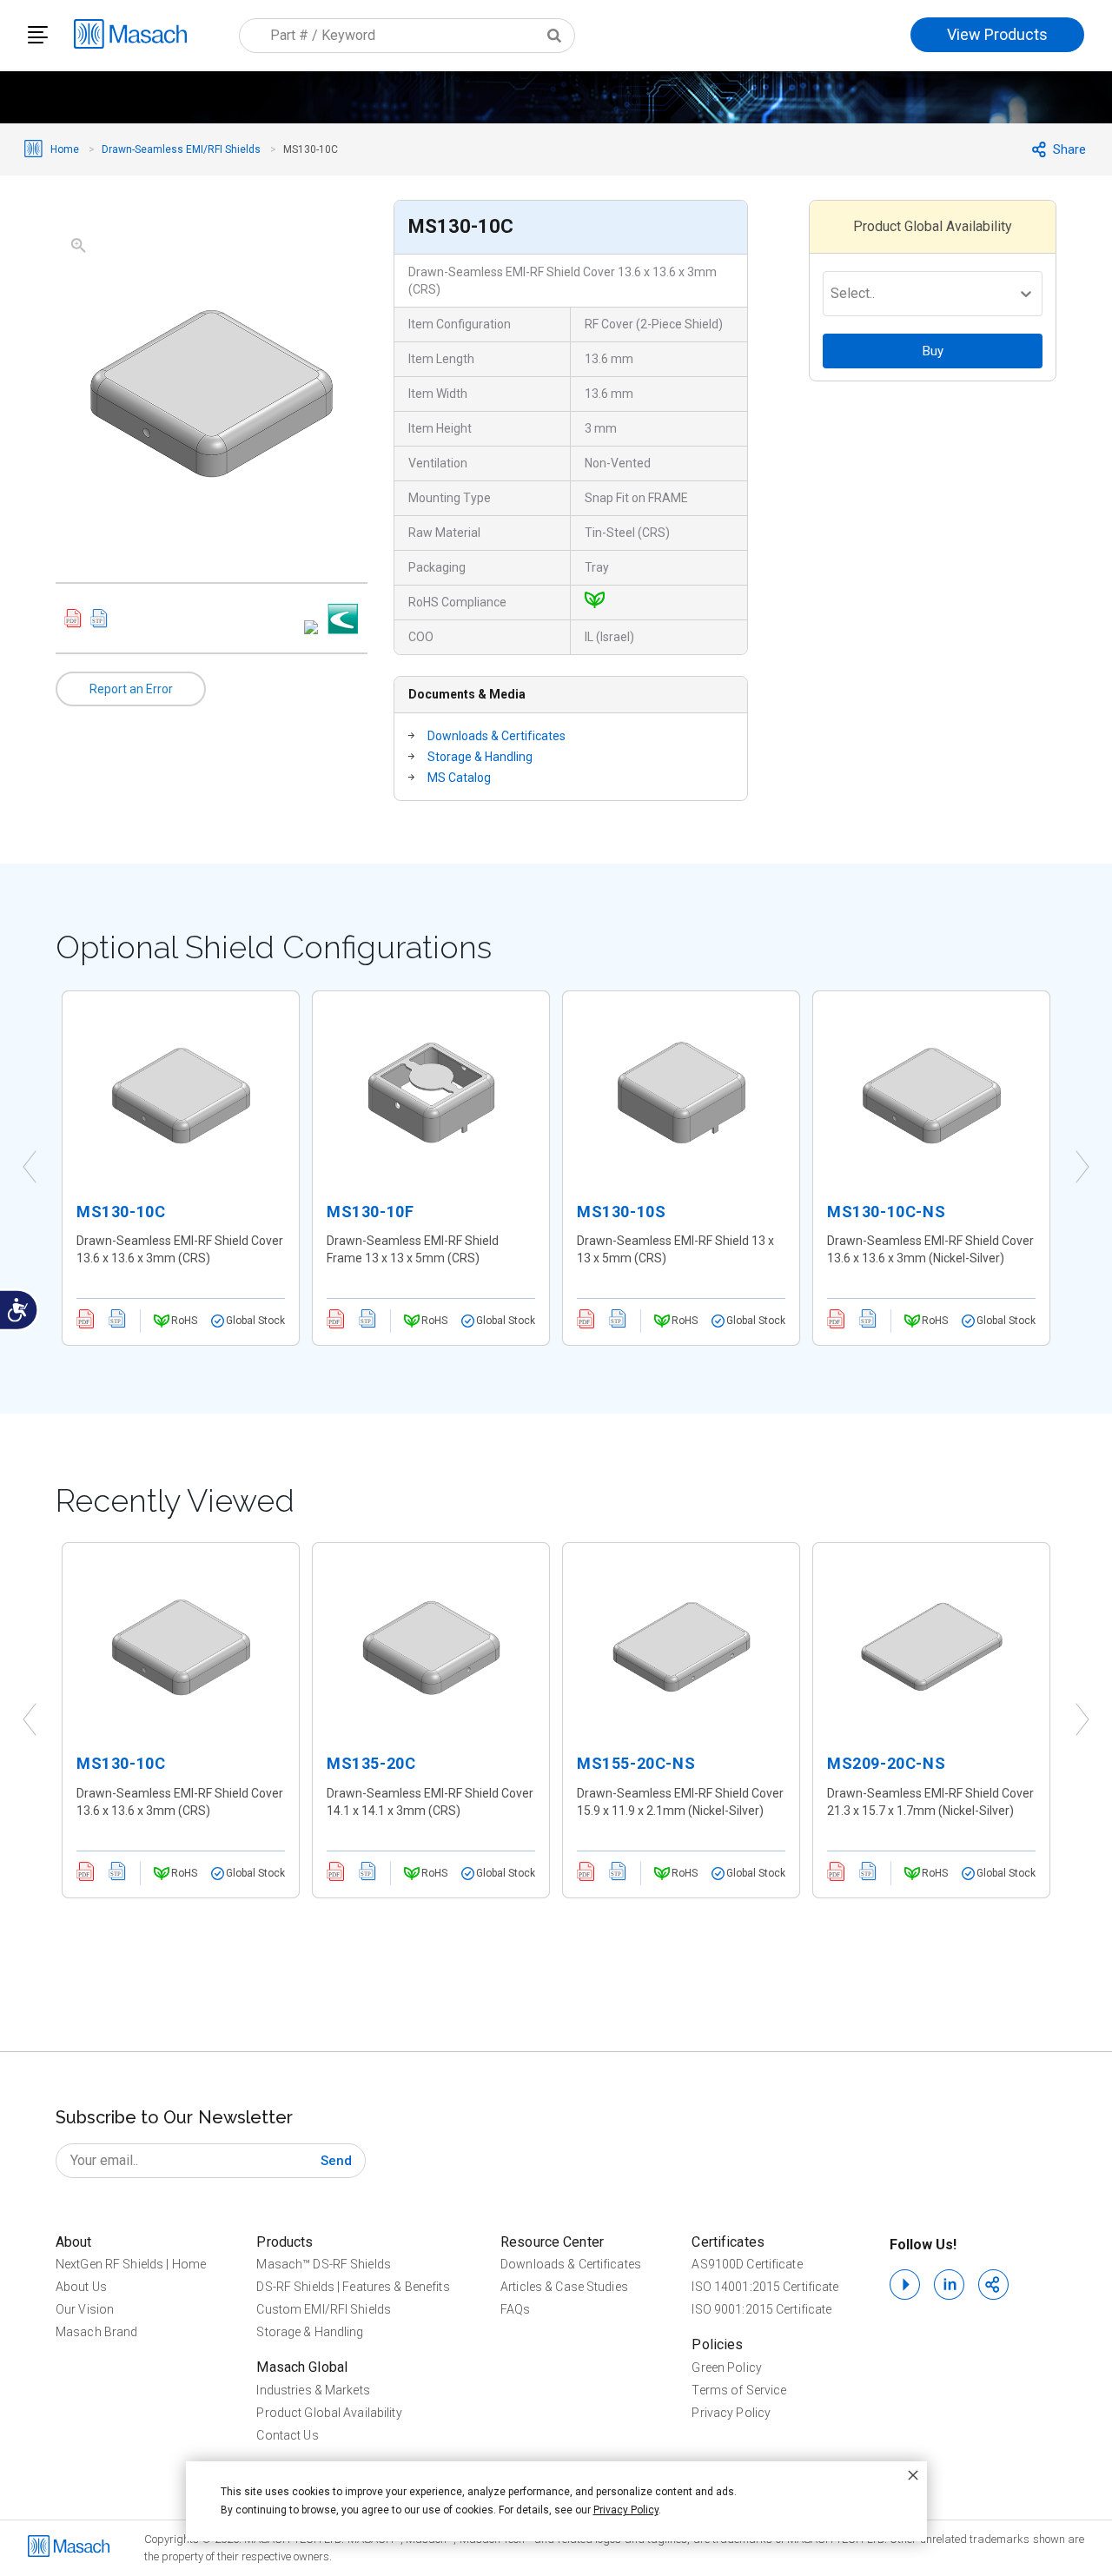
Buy (933, 351)
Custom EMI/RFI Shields (324, 2309)
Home (65, 149)
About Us (81, 2287)
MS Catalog (459, 778)
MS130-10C (121, 1212)
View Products (997, 34)
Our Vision (85, 2309)
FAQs (515, 2309)
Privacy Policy (731, 2413)
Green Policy (726, 2367)
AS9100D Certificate (747, 2264)
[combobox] (407, 36)
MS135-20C (371, 1763)
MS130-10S (621, 1212)
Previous (30, 1168)
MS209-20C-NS (886, 1763)
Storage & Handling (480, 757)
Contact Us (287, 2435)
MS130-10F (370, 1212)
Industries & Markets (313, 2390)
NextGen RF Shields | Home (131, 2264)
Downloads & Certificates (496, 736)
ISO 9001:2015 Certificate (761, 2309)
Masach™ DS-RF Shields (324, 2264)
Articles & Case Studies (564, 2287)
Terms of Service (739, 2390)
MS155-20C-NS (636, 1763)
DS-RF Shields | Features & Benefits (353, 2287)
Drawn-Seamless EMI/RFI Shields (181, 149)
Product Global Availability (329, 2413)
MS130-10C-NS (886, 1212)
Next (1082, 1168)
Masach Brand (96, 2332)
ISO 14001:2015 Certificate (765, 2287)
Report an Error (131, 689)
